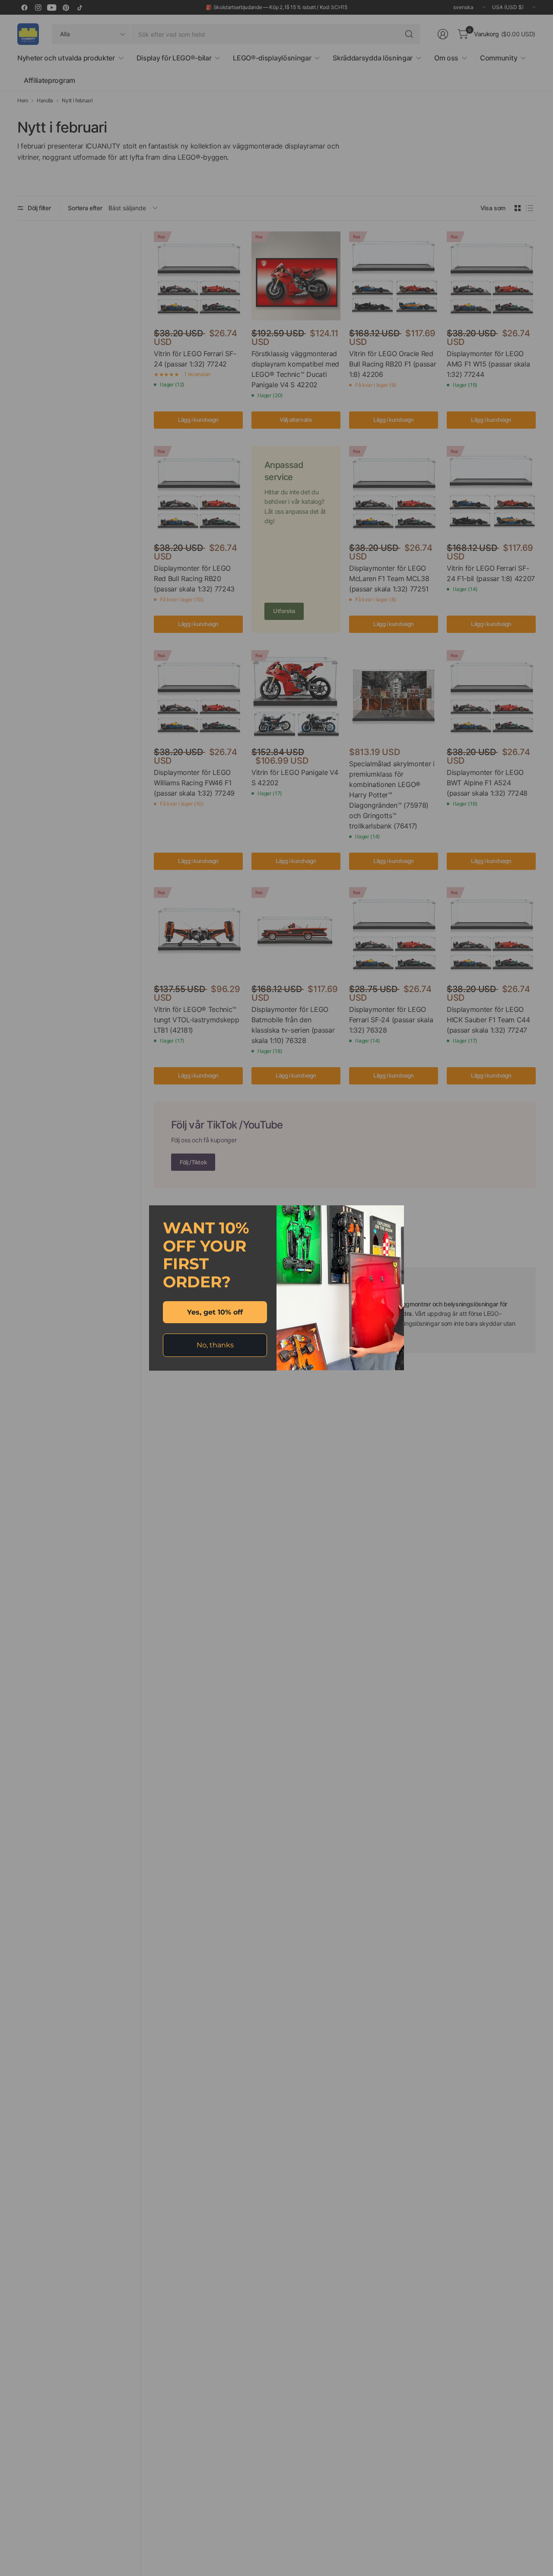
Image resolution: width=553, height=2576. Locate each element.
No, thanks (215, 1345)
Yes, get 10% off (215, 1312)
